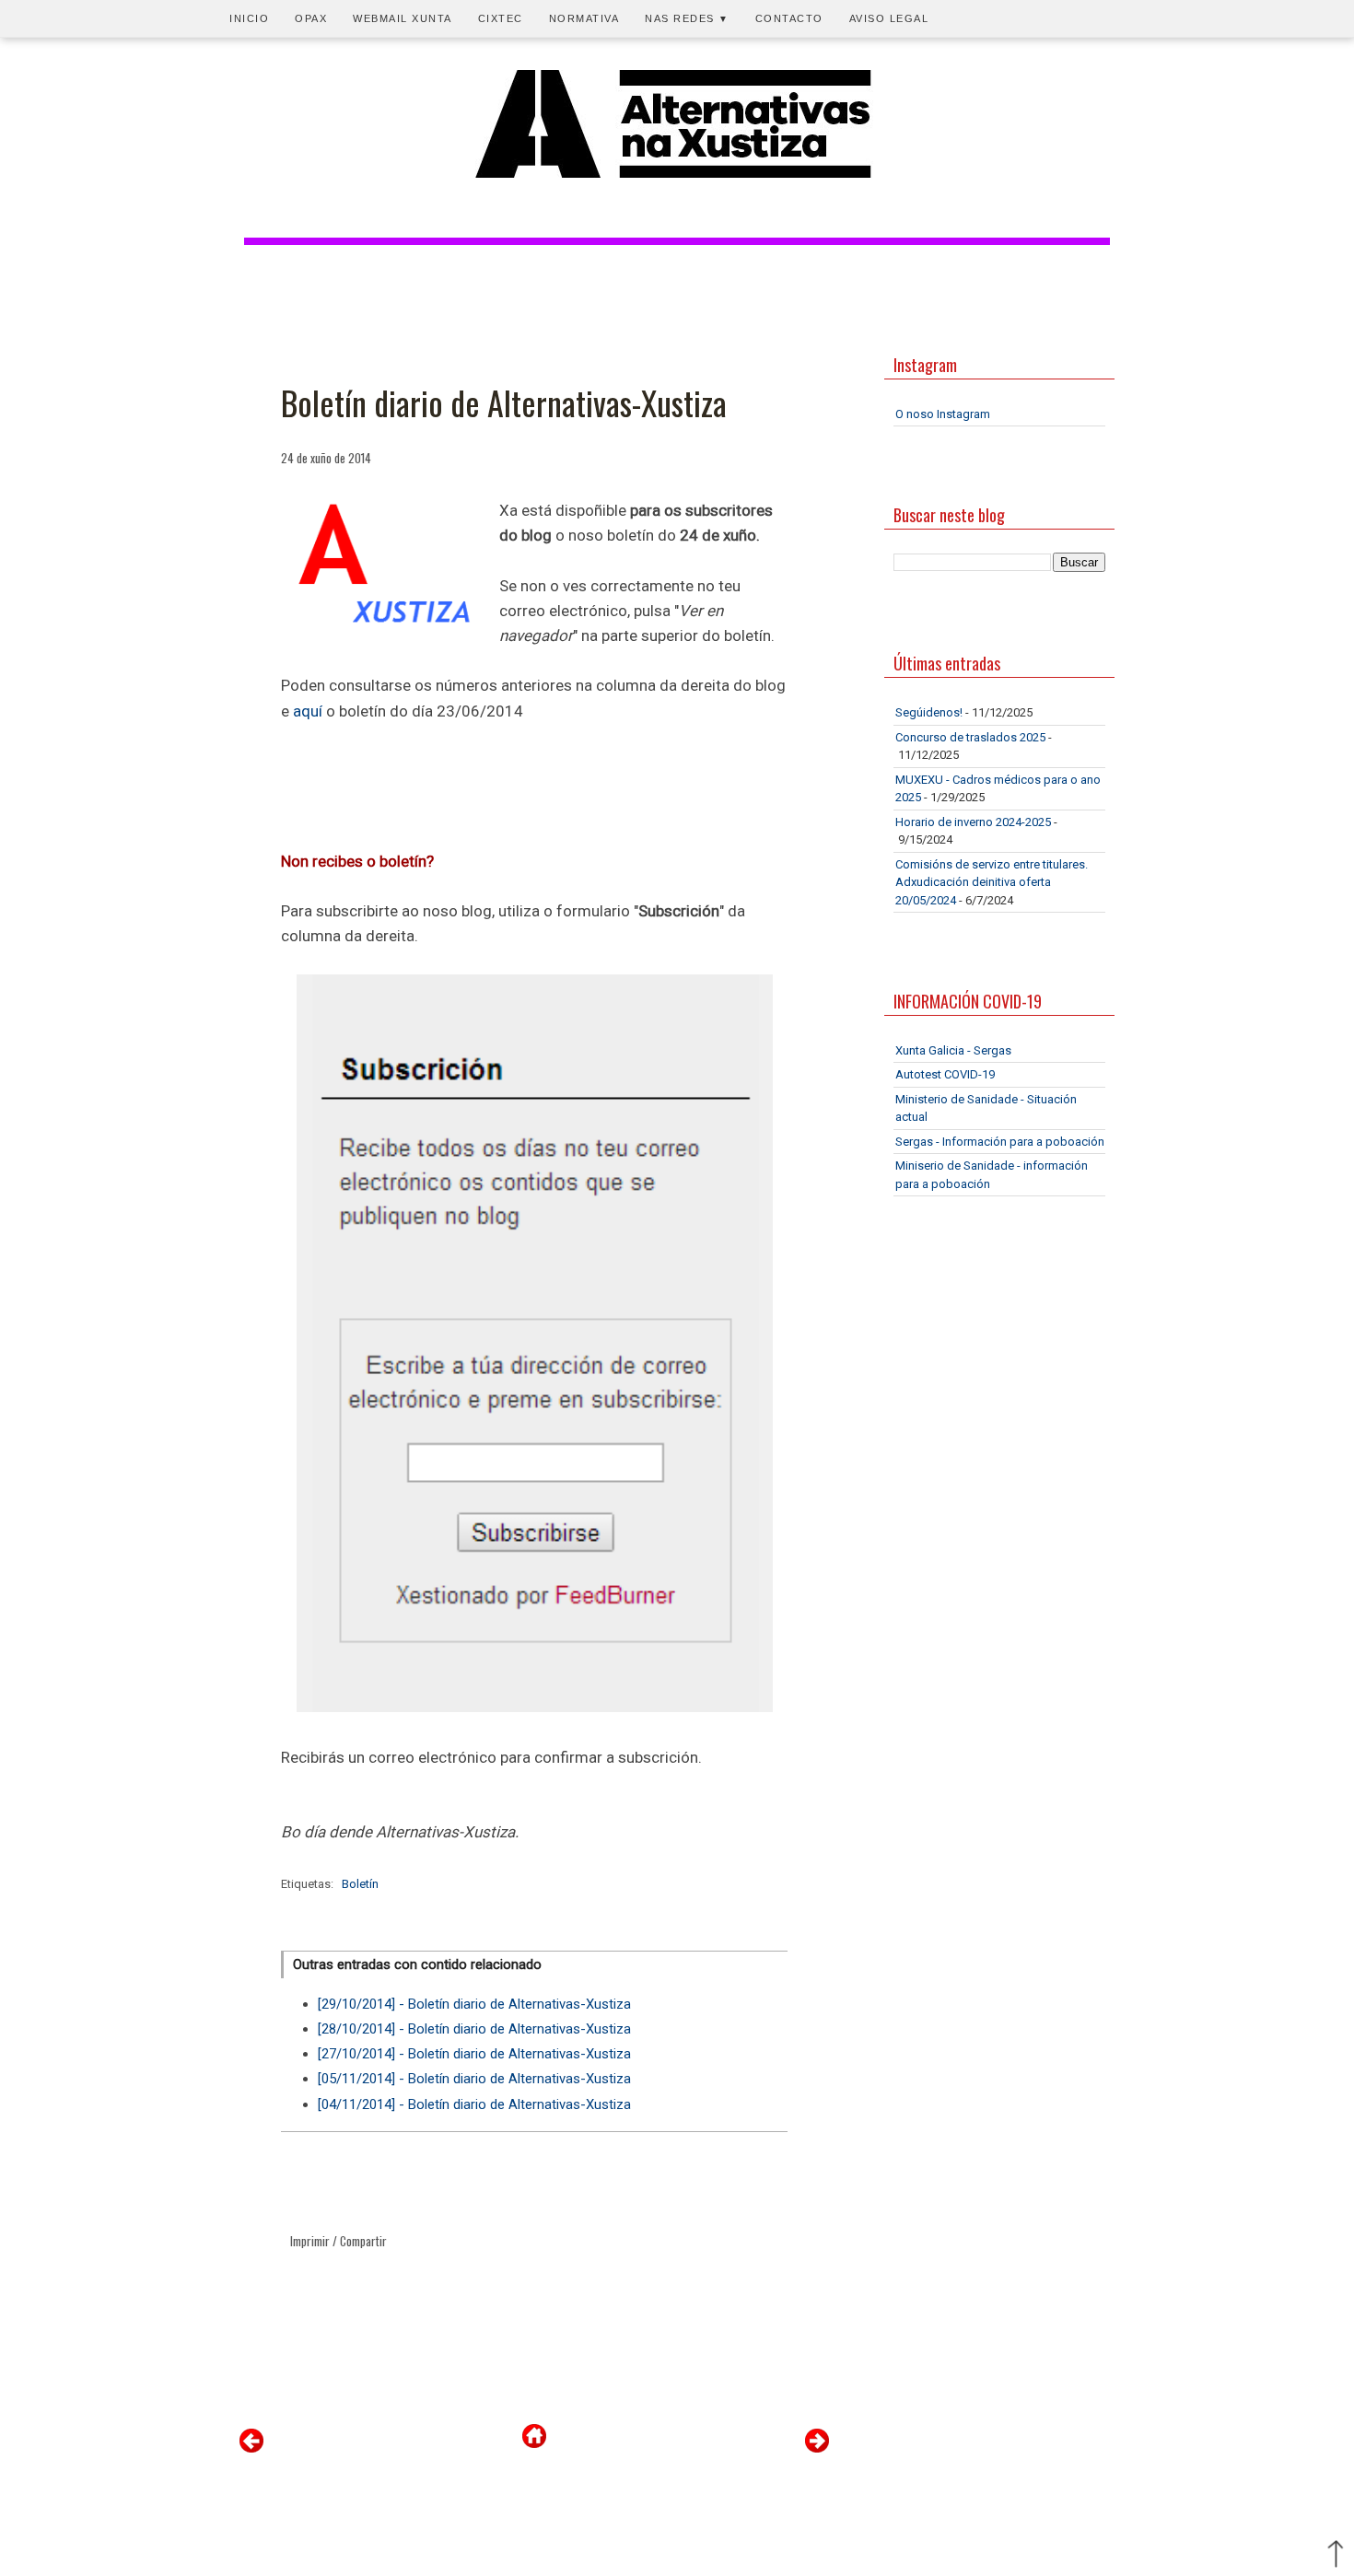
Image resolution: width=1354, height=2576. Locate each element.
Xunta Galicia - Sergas (953, 1050)
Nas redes (687, 18)
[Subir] (1336, 2556)
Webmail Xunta (403, 18)
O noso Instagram (943, 414)
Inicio (249, 18)
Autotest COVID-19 (945, 1074)
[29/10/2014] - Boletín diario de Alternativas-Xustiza (474, 2004)
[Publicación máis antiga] (817, 2448)
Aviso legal (889, 18)
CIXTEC (501, 18)
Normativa (584, 18)
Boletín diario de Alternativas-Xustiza (504, 402)
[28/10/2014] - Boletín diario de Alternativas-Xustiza (474, 2029)
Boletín (360, 1884)
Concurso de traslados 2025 (970, 737)
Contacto (789, 18)
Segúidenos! (929, 712)
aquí (309, 711)
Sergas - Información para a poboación (1000, 1142)
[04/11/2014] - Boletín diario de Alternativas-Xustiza (474, 2104)
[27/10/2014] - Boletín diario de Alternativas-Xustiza (474, 2054)
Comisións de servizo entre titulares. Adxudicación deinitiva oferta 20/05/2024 (992, 882)
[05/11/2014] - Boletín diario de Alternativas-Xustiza (474, 2079)
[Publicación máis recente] (251, 2448)
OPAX (311, 18)
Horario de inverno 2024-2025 (973, 822)
